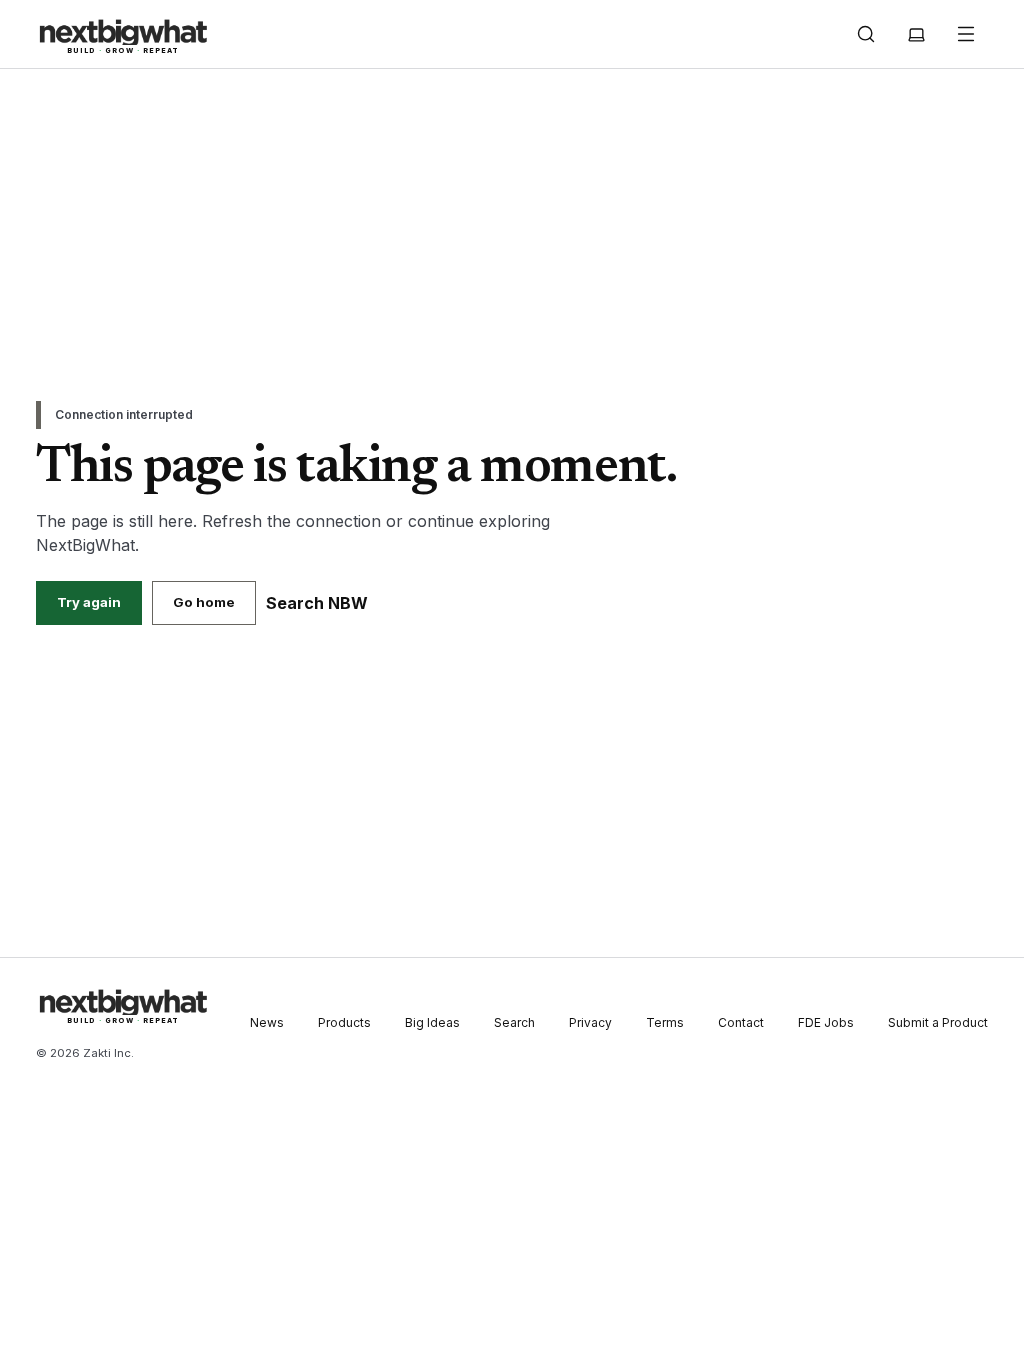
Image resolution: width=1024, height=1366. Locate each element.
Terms (665, 1022)
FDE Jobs (826, 1022)
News (267, 1022)
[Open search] (866, 34)
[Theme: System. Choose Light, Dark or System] (916, 34)
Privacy (590, 1022)
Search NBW (317, 603)
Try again (89, 602)
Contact (741, 1022)
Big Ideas (432, 1022)
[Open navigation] (966, 34)
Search (514, 1022)
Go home (204, 602)
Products (344, 1022)
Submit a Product (938, 1022)
